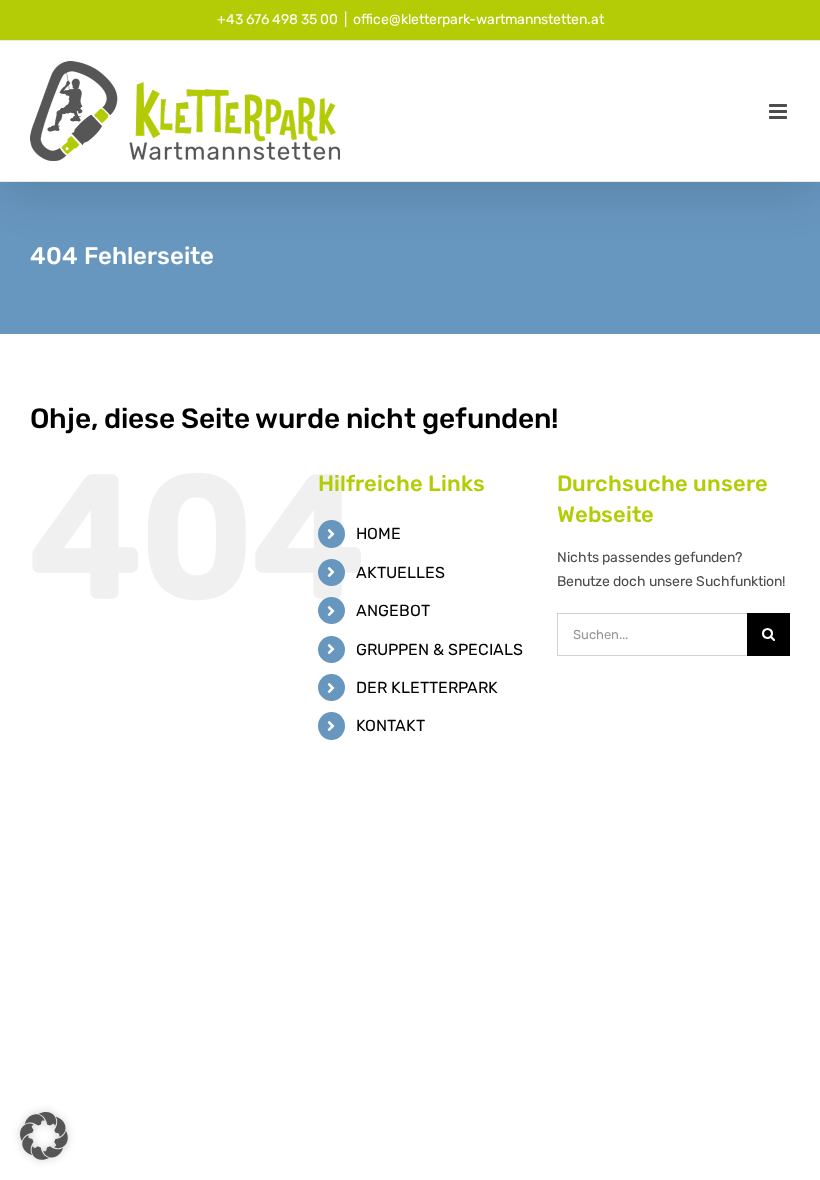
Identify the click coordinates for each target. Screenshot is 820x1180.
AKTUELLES (400, 572)
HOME (378, 533)
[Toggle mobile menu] (779, 111)
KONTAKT (390, 725)
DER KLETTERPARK (427, 687)
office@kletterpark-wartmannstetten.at (478, 19)
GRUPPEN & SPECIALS (439, 649)
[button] (44, 1136)
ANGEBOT (393, 610)
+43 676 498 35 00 (277, 19)
